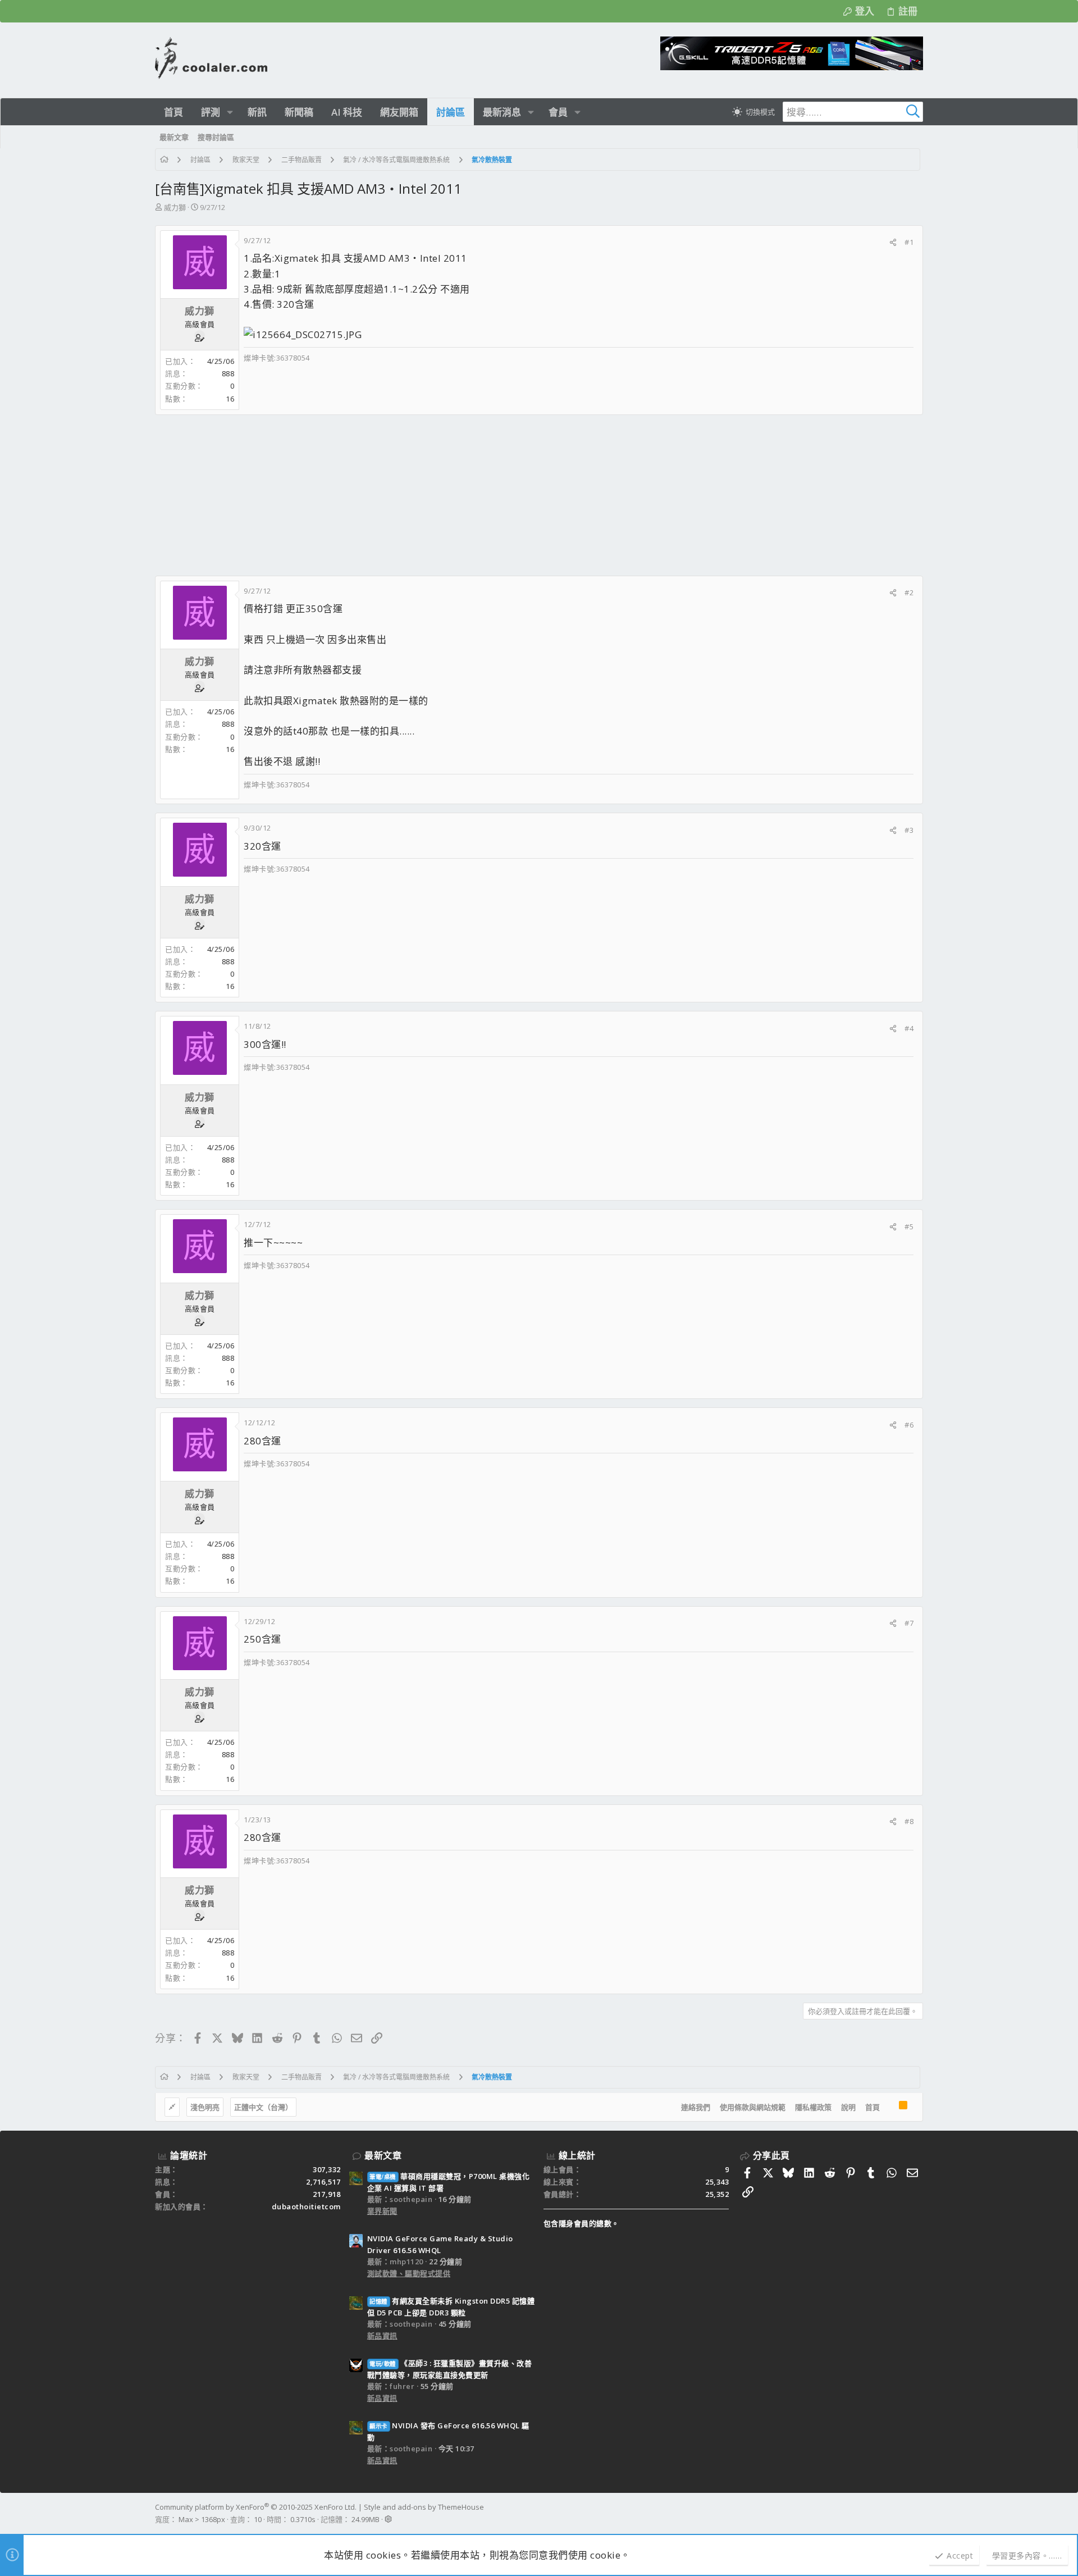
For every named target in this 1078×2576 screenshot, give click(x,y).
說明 (848, 2107)
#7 (909, 1623)
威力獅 (175, 207)
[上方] (889, 2107)
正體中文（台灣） (263, 2107)
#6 (909, 1425)
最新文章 (383, 2155)
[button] (230, 112)
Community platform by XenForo (256, 2507)
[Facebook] (918, 2513)
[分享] (893, 242)
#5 (909, 1227)
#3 (909, 830)
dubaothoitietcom (306, 2206)
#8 (909, 1821)
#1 (909, 242)
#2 (909, 592)
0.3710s (303, 2519)
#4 (909, 1028)
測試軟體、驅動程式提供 (409, 2273)
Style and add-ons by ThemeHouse (424, 2507)
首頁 (873, 2107)
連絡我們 (696, 2107)
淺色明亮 (205, 2107)
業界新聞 (382, 2211)
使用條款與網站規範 (753, 2107)
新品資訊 (382, 2336)
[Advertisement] (492, 495)
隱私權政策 (813, 2107)
